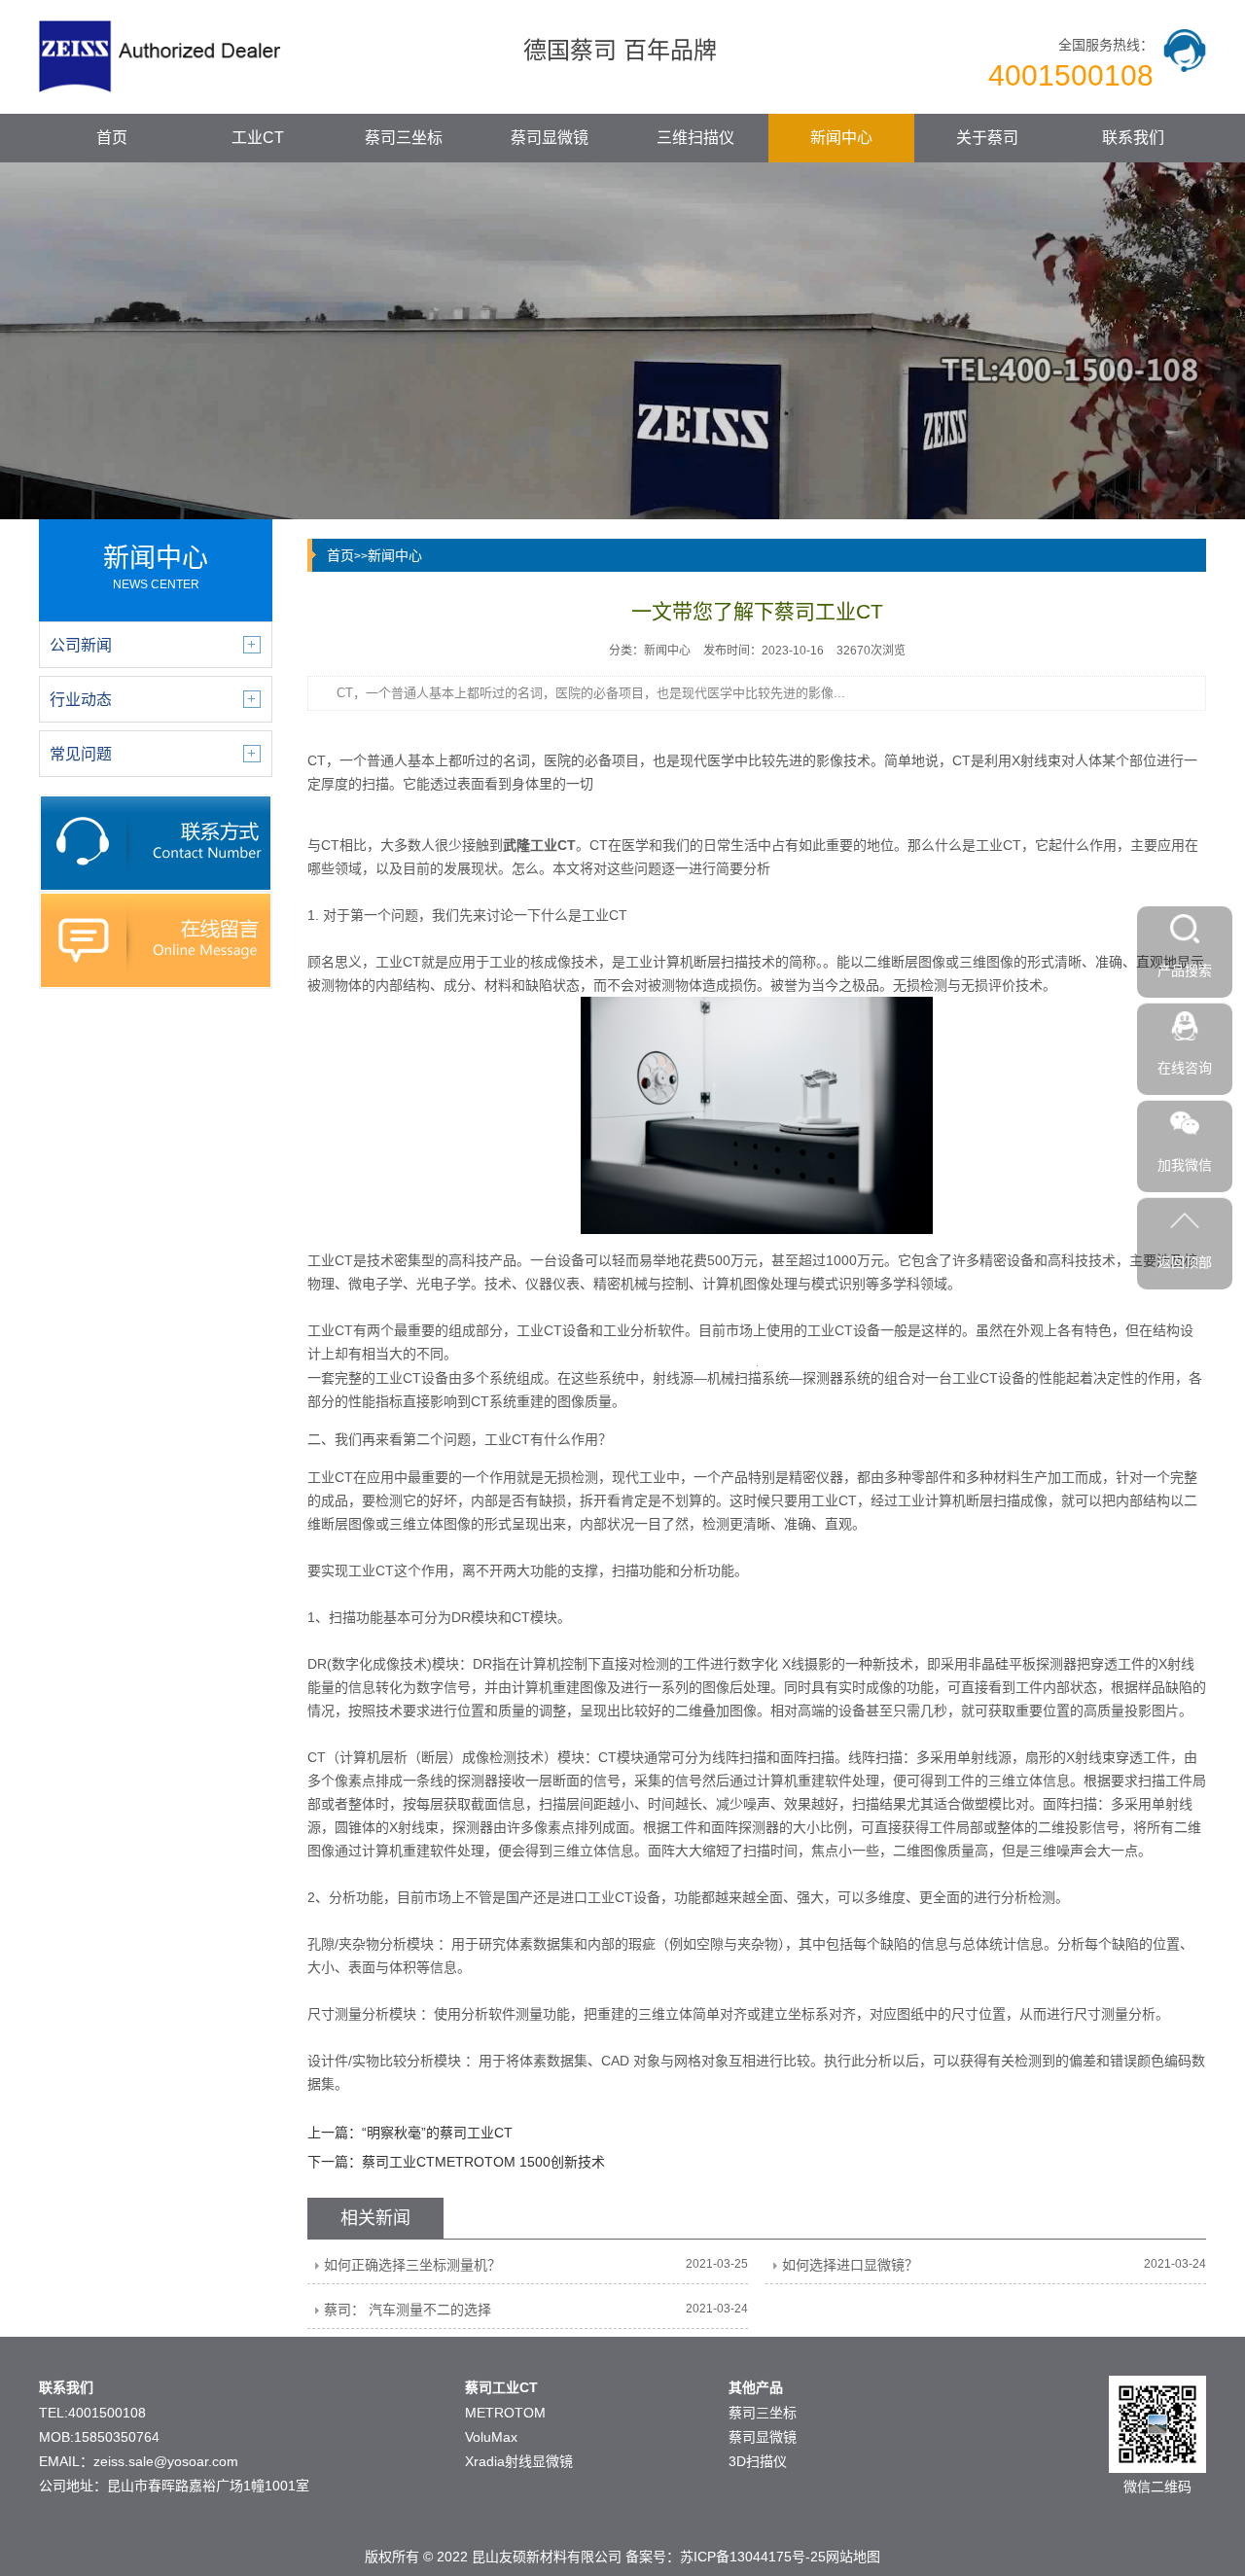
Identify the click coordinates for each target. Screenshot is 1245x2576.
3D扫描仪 (758, 2461)
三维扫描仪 (695, 138)
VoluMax (491, 2437)
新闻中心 (841, 138)
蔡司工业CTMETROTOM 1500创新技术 (483, 2162)
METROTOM (505, 2413)
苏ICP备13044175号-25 (753, 2557)
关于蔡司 (987, 138)
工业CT (258, 138)
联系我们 (1133, 138)
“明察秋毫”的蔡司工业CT (437, 2133)
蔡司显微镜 (550, 138)
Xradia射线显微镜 (519, 2461)
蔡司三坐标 (404, 138)
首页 (112, 138)
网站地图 (853, 2557)
